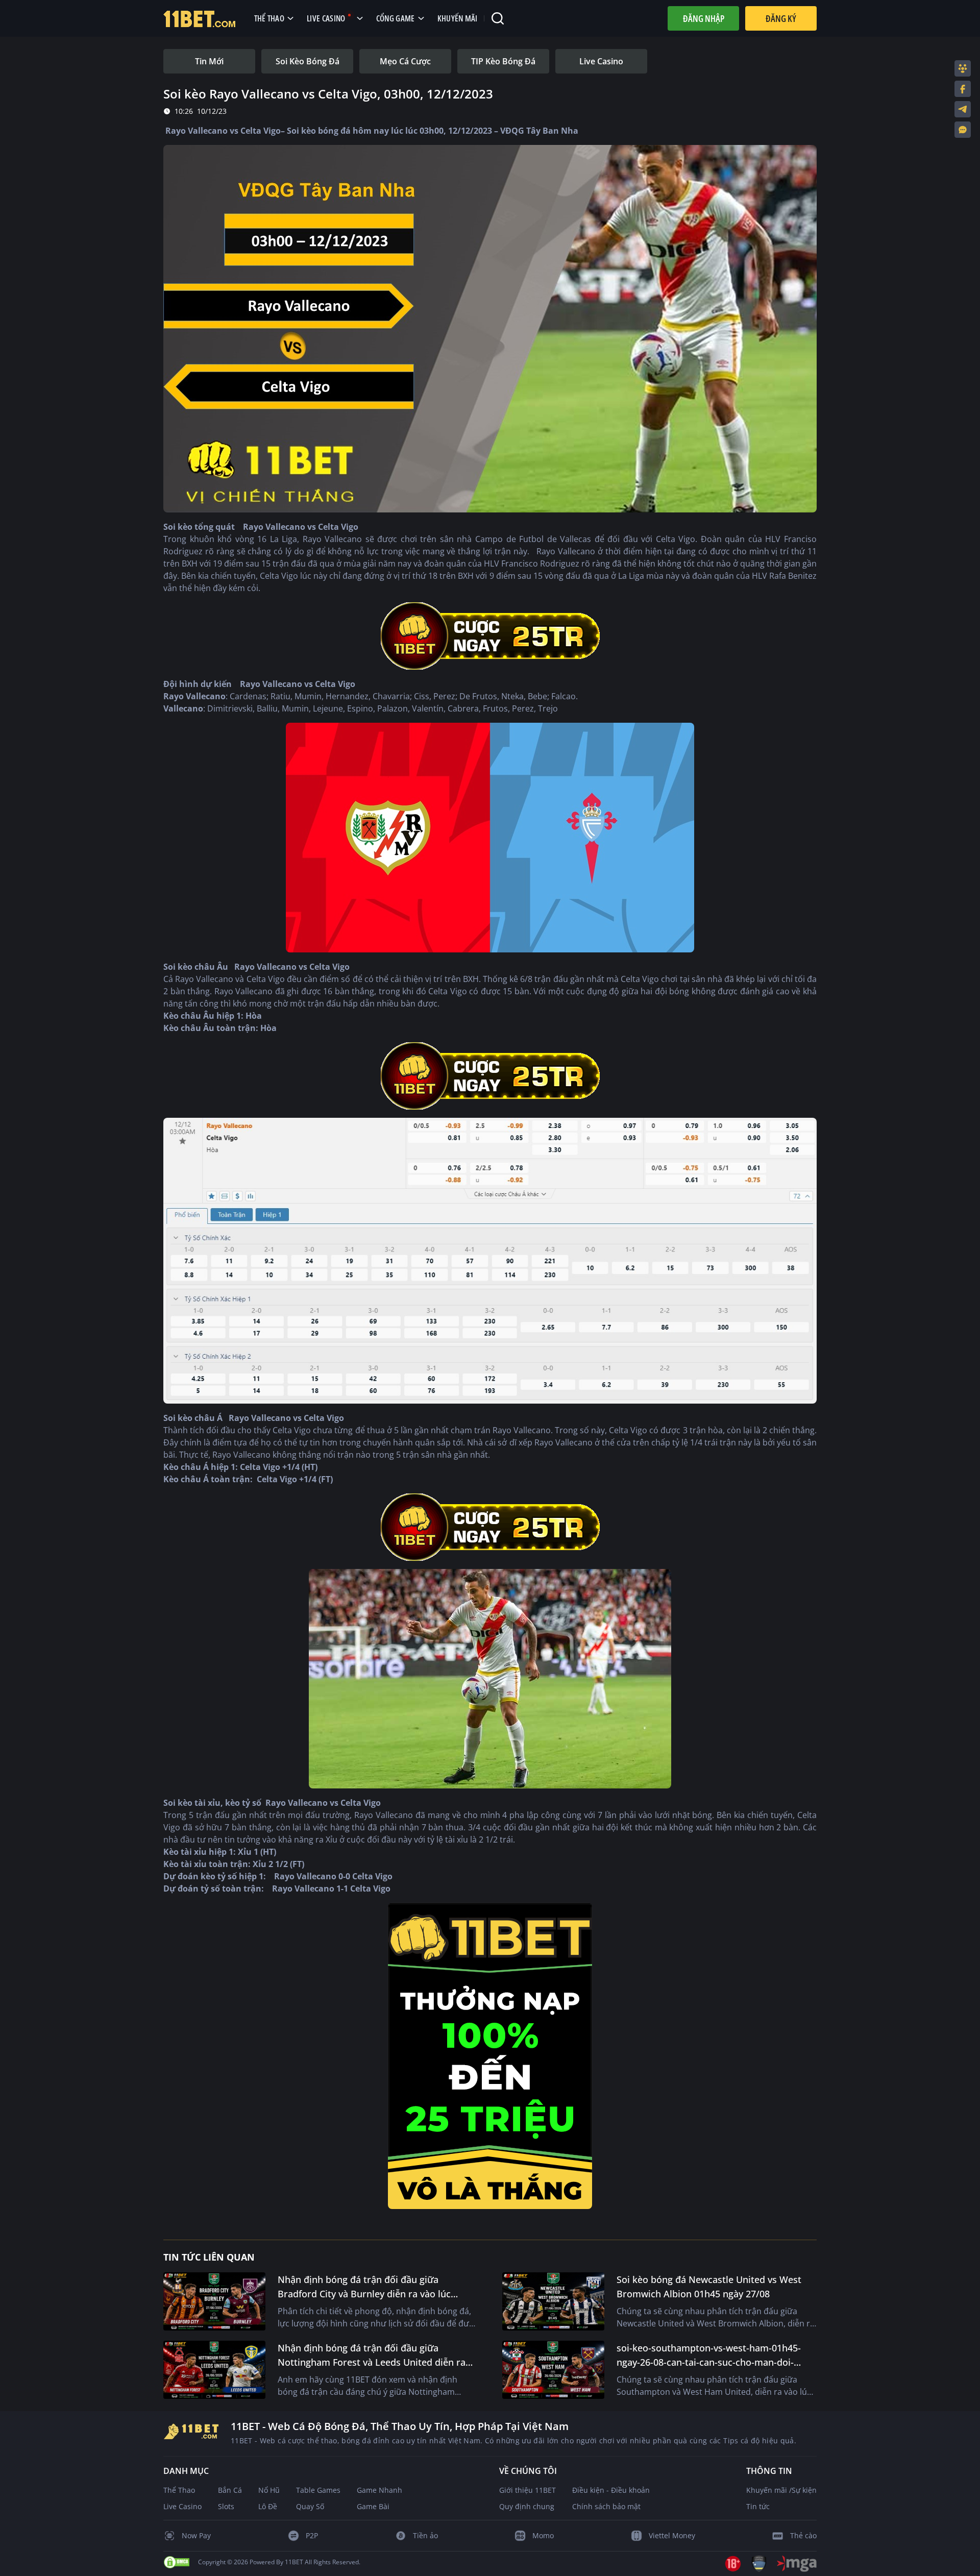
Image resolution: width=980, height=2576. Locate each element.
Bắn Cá (230, 2490)
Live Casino (182, 2506)
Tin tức (758, 2506)
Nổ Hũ (269, 2490)
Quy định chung (527, 2506)
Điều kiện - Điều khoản (611, 2490)
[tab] (209, 61)
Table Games (318, 2490)
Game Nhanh (379, 2490)
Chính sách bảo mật (606, 2506)
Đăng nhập (704, 18)
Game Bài (373, 2506)
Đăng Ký (781, 18)
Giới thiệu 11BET (528, 2490)
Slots (226, 2506)
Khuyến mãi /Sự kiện (781, 2490)
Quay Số (310, 2506)
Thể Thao (179, 2490)
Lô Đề (268, 2506)
